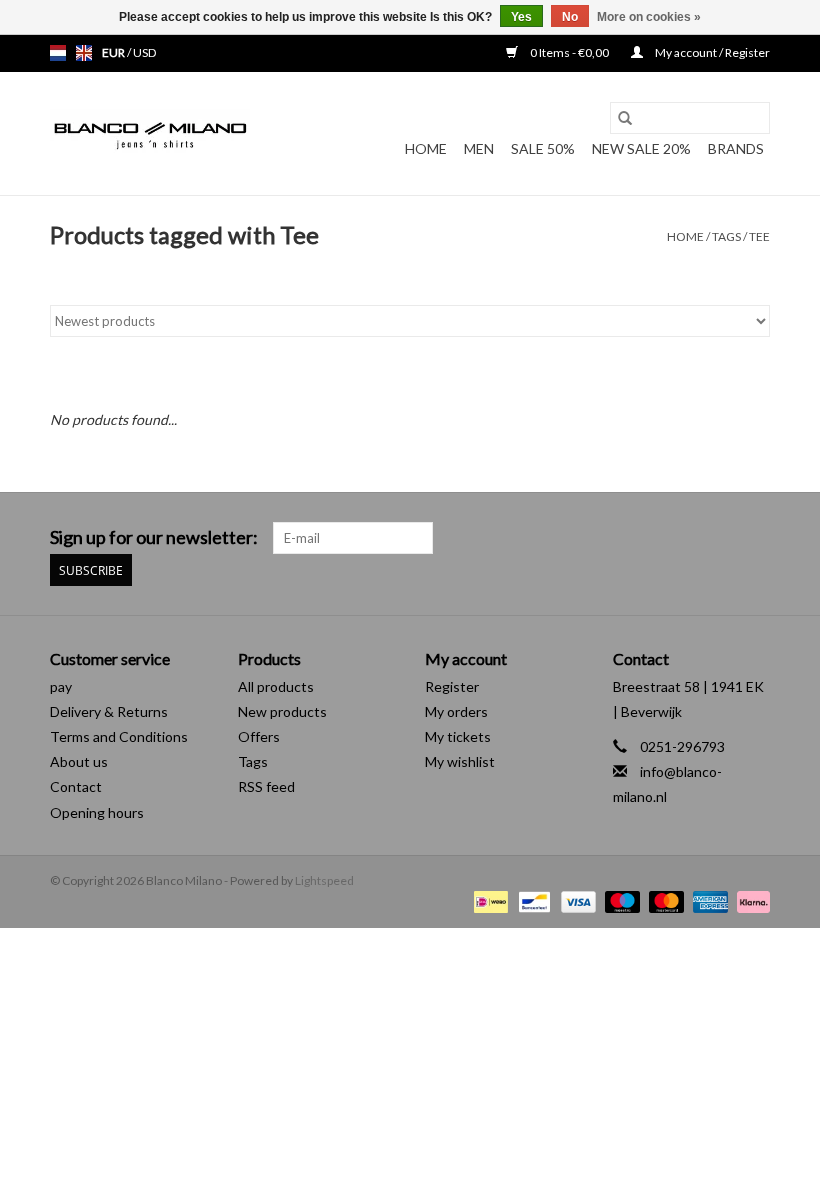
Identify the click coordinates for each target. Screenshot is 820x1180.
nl (58, 53)
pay (61, 686)
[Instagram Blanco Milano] (754, 538)
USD (144, 52)
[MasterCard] (664, 900)
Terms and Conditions (119, 736)
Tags (726, 236)
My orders (456, 711)
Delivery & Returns (109, 711)
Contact (76, 786)
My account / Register (711, 52)
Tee (759, 236)
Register (452, 686)
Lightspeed (324, 880)
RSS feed (266, 786)
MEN (479, 148)
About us (79, 761)
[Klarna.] (750, 900)
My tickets (458, 736)
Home (426, 148)
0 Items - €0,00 (569, 52)
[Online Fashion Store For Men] (150, 134)
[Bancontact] (531, 900)
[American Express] (708, 900)
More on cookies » (649, 17)
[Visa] (576, 900)
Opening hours (97, 812)
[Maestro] (620, 900)
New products (282, 711)
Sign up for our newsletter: (154, 537)
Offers (259, 736)
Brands (736, 148)
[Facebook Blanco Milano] (719, 538)
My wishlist (460, 761)
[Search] (625, 118)
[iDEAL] (488, 900)
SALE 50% (543, 148)
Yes (521, 17)
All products (276, 686)
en (84, 53)
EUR (114, 52)
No (570, 17)
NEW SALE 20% (641, 148)
